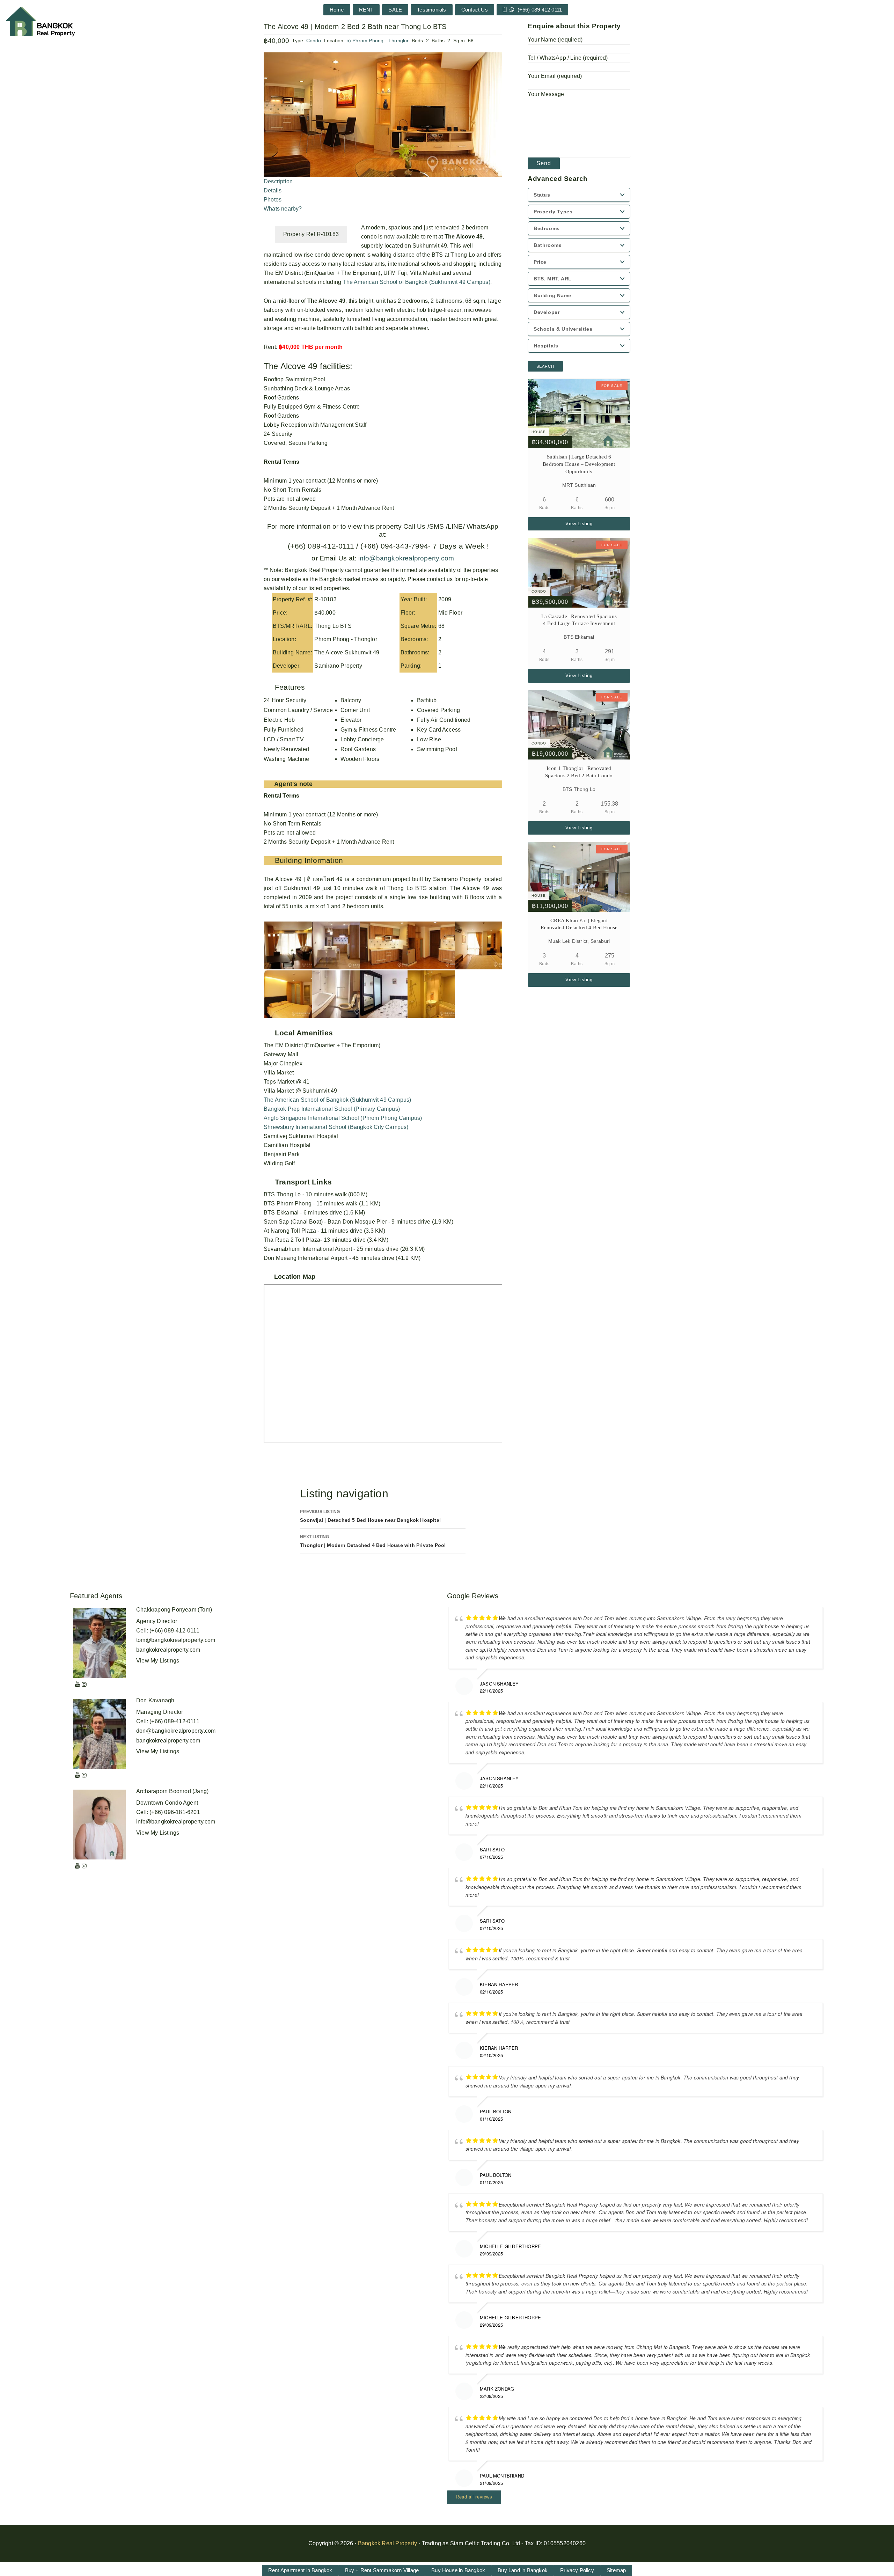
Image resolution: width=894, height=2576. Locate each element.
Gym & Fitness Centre (368, 730)
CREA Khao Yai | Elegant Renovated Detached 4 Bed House (579, 924)
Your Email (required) (555, 76)
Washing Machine (286, 759)
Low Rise (429, 739)
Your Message (546, 94)
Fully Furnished (284, 730)
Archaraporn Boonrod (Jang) (172, 1791)
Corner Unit (355, 710)
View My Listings (158, 1661)
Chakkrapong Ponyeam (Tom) (174, 1610)
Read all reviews (474, 2497)
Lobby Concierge (362, 739)
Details (273, 190)
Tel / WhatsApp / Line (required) (568, 58)
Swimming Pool (437, 749)
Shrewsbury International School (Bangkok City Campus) (336, 1127)
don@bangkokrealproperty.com (176, 1731)
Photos (273, 200)
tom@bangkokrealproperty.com (176, 1640)
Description (278, 181)
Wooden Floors (360, 759)
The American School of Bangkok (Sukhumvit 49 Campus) (416, 282)
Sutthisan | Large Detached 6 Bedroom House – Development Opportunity (579, 464)
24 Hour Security (285, 700)
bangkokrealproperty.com (168, 1650)
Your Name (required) (555, 40)
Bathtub (427, 700)
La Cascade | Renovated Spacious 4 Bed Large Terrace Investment (579, 620)
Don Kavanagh (155, 1700)
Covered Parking (438, 710)
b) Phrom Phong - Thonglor (378, 41)
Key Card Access (439, 730)
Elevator (351, 720)
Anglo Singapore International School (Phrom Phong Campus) (343, 1118)
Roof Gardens (358, 749)
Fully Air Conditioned (444, 720)
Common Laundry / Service (298, 710)
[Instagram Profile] (84, 1684)
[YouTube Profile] (78, 1684)
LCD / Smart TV (284, 739)
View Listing (579, 524)
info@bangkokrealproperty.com (405, 558)
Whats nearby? (283, 209)
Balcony (351, 700)
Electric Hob (279, 720)
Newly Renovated (286, 749)
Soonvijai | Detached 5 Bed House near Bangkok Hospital (370, 1516)
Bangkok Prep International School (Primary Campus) (332, 1109)
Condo (314, 41)
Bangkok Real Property (387, 2543)
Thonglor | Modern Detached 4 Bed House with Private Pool (373, 1541)
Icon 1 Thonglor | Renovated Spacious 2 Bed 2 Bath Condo (579, 772)
